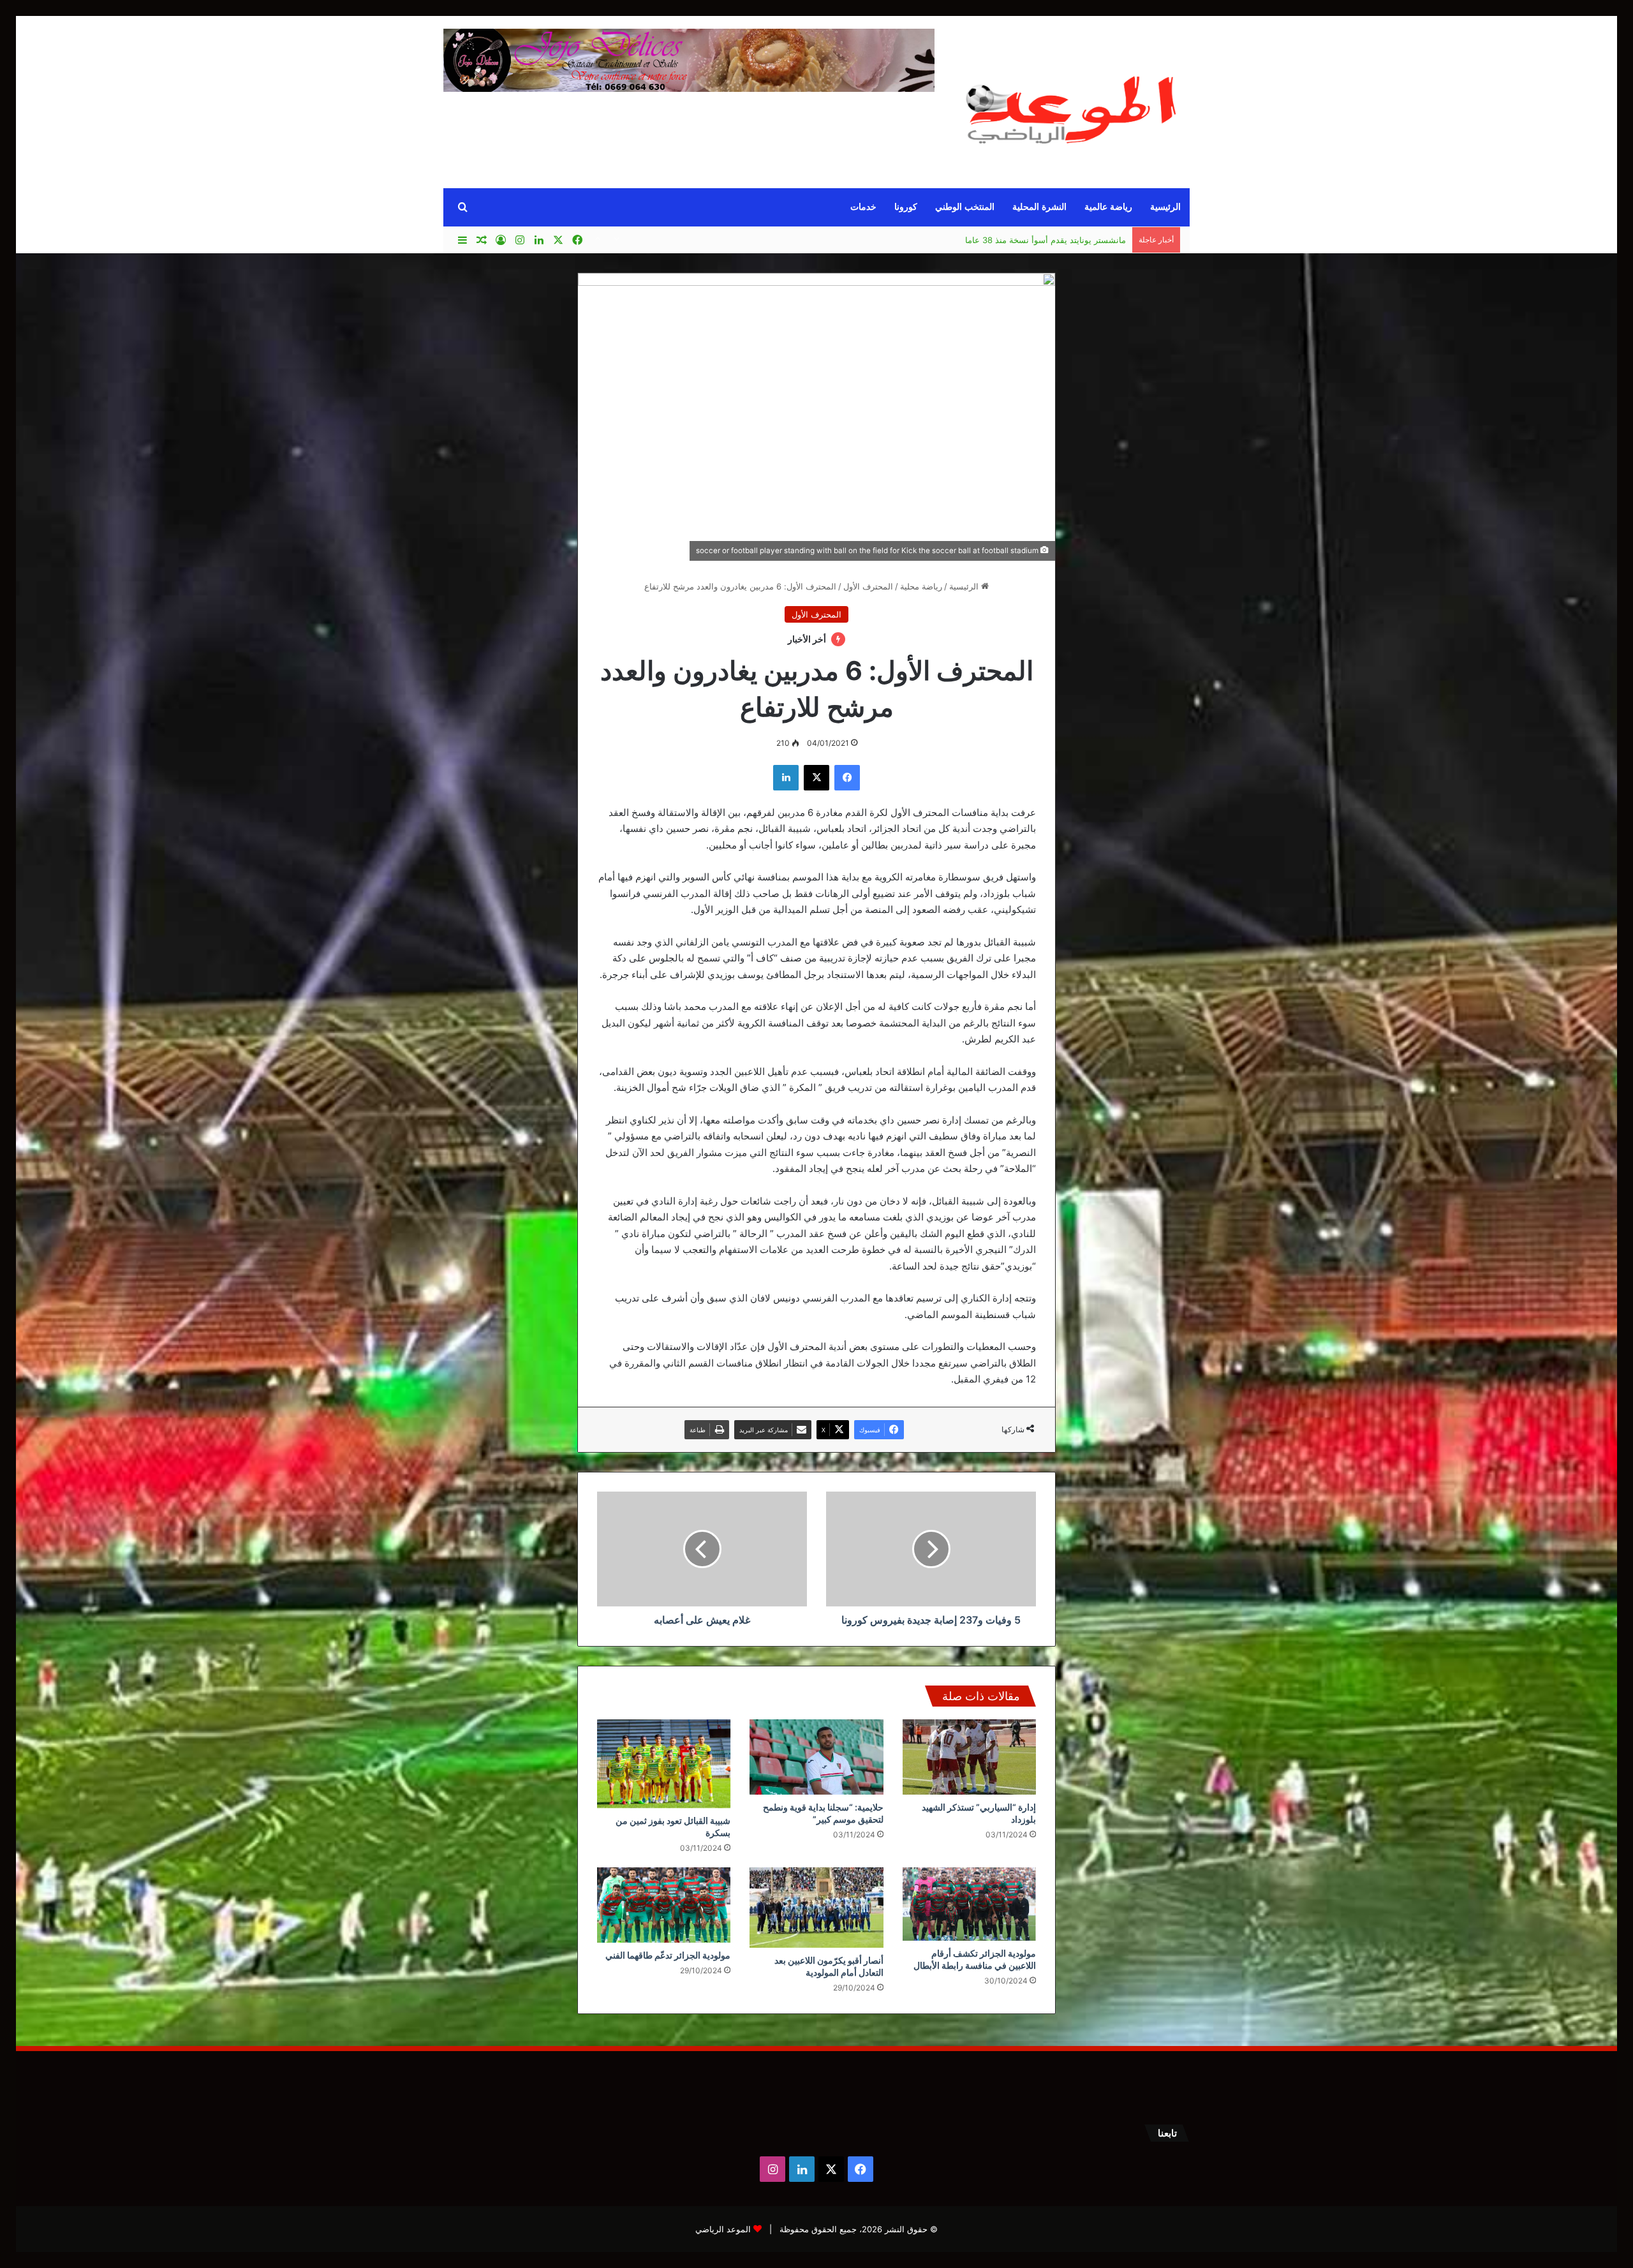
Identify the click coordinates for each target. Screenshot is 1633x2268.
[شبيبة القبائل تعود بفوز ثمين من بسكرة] (664, 1764)
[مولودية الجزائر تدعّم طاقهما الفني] (664, 1905)
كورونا (906, 207)
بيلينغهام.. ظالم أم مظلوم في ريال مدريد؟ (1053, 240)
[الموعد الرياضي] (1072, 104)
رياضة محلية (921, 586)
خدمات (863, 207)
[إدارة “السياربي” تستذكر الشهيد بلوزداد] (969, 1757)
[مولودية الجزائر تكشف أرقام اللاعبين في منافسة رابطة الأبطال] (969, 1904)
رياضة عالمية (1108, 207)
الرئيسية (1165, 207)
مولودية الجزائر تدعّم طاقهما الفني (668, 1955)
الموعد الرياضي (723, 2229)
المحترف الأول (868, 586)
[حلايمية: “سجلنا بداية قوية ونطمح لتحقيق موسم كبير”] (816, 1757)
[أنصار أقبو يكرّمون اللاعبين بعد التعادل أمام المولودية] (816, 1908)
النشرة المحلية (1039, 207)
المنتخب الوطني (965, 207)
